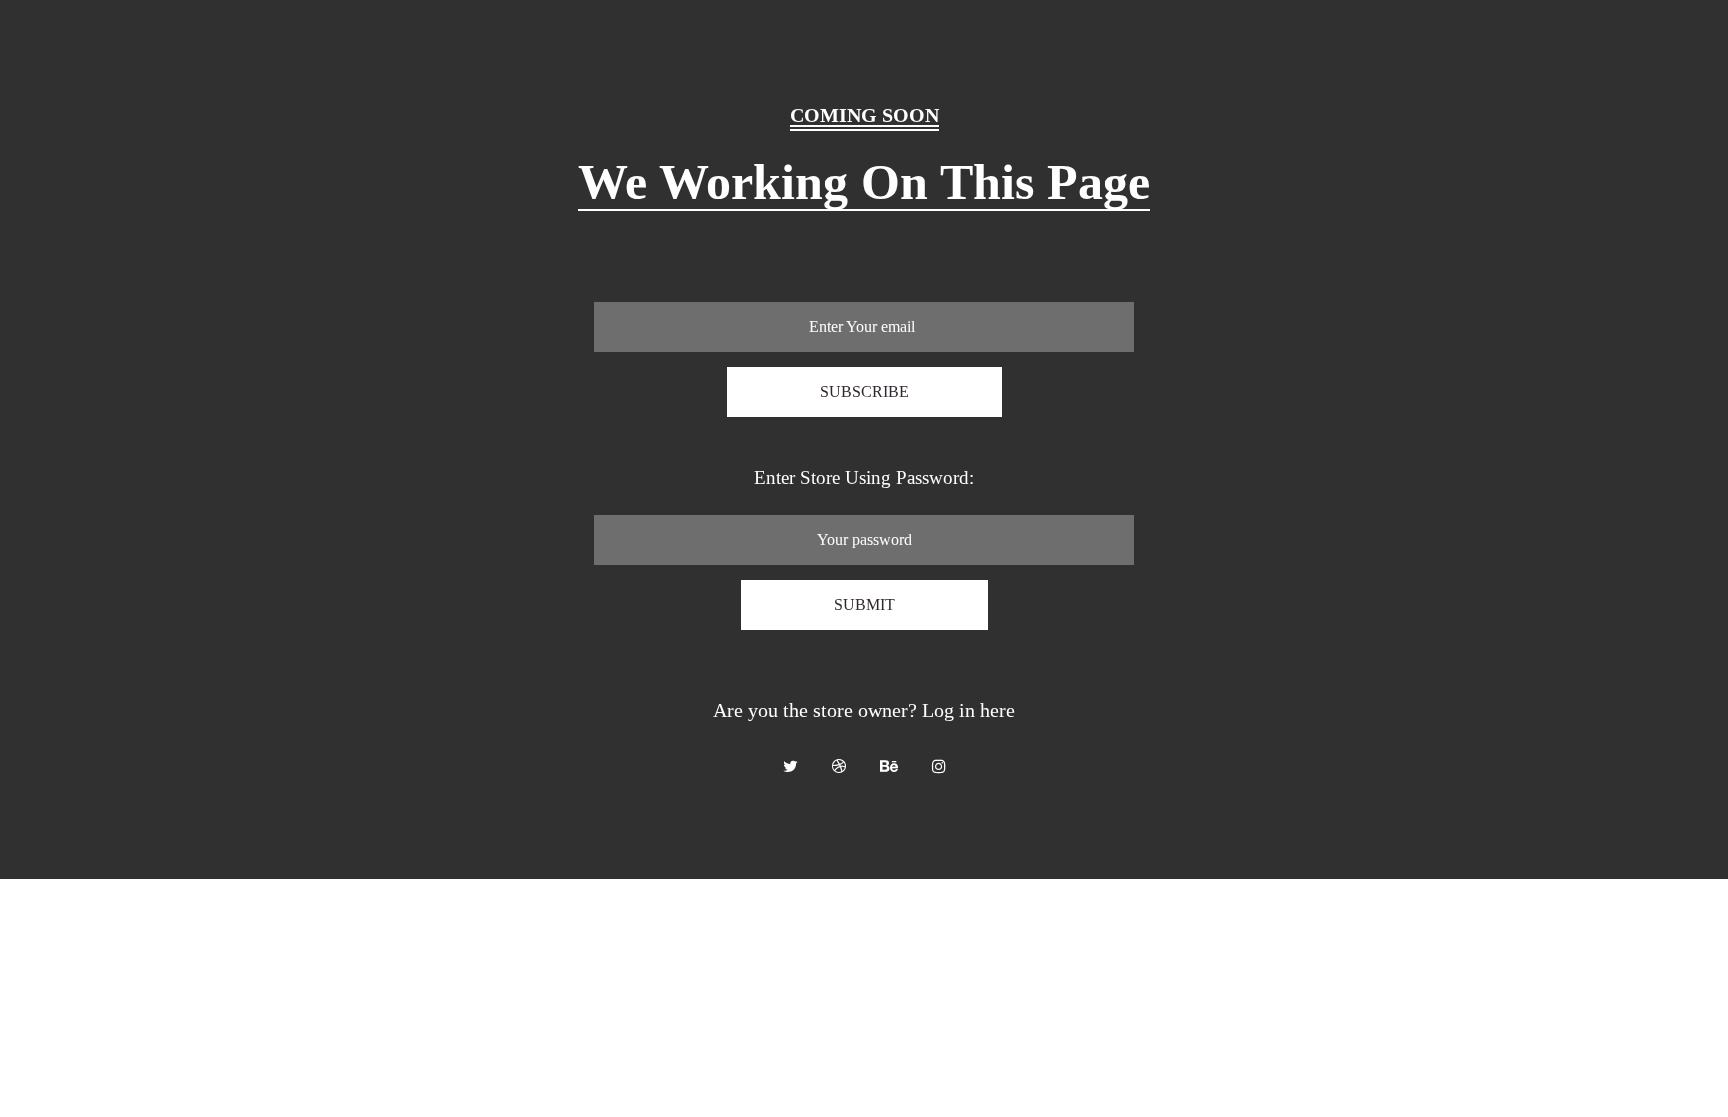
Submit (864, 604)
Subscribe (864, 391)
